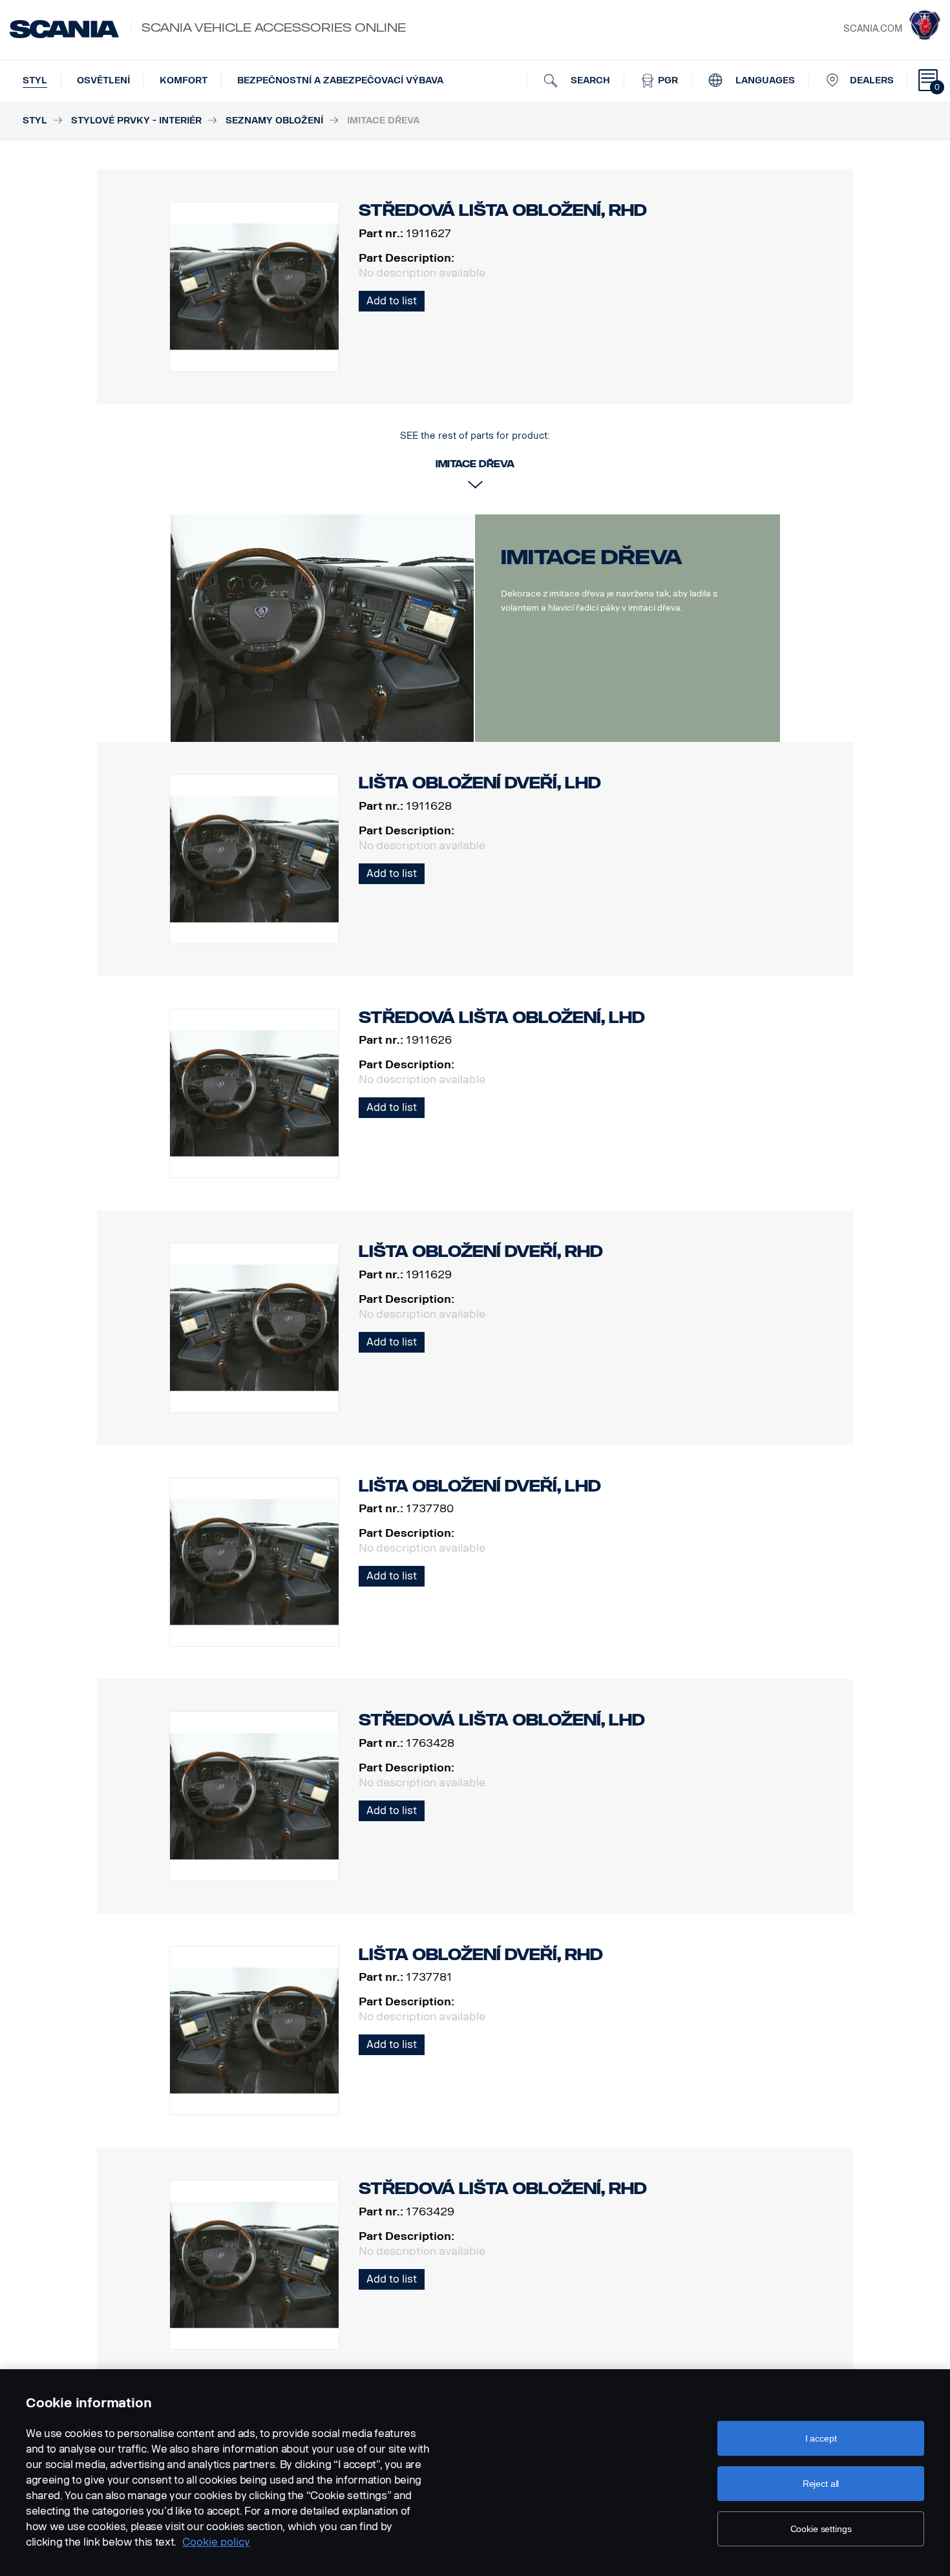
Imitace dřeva (592, 557)
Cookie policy (216, 2542)
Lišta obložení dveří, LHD (480, 783)
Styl (35, 80)
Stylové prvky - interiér (136, 121)
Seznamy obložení (274, 121)
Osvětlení (103, 80)
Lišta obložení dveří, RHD (481, 1251)
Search (589, 80)
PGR (667, 80)
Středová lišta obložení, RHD (503, 2189)
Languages (764, 80)
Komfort (184, 80)
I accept (821, 2438)
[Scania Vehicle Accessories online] (64, 29)
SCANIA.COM (873, 29)
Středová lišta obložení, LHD (502, 1018)
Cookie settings (821, 2529)
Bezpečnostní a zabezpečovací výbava (340, 80)
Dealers (872, 80)
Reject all (821, 2484)
